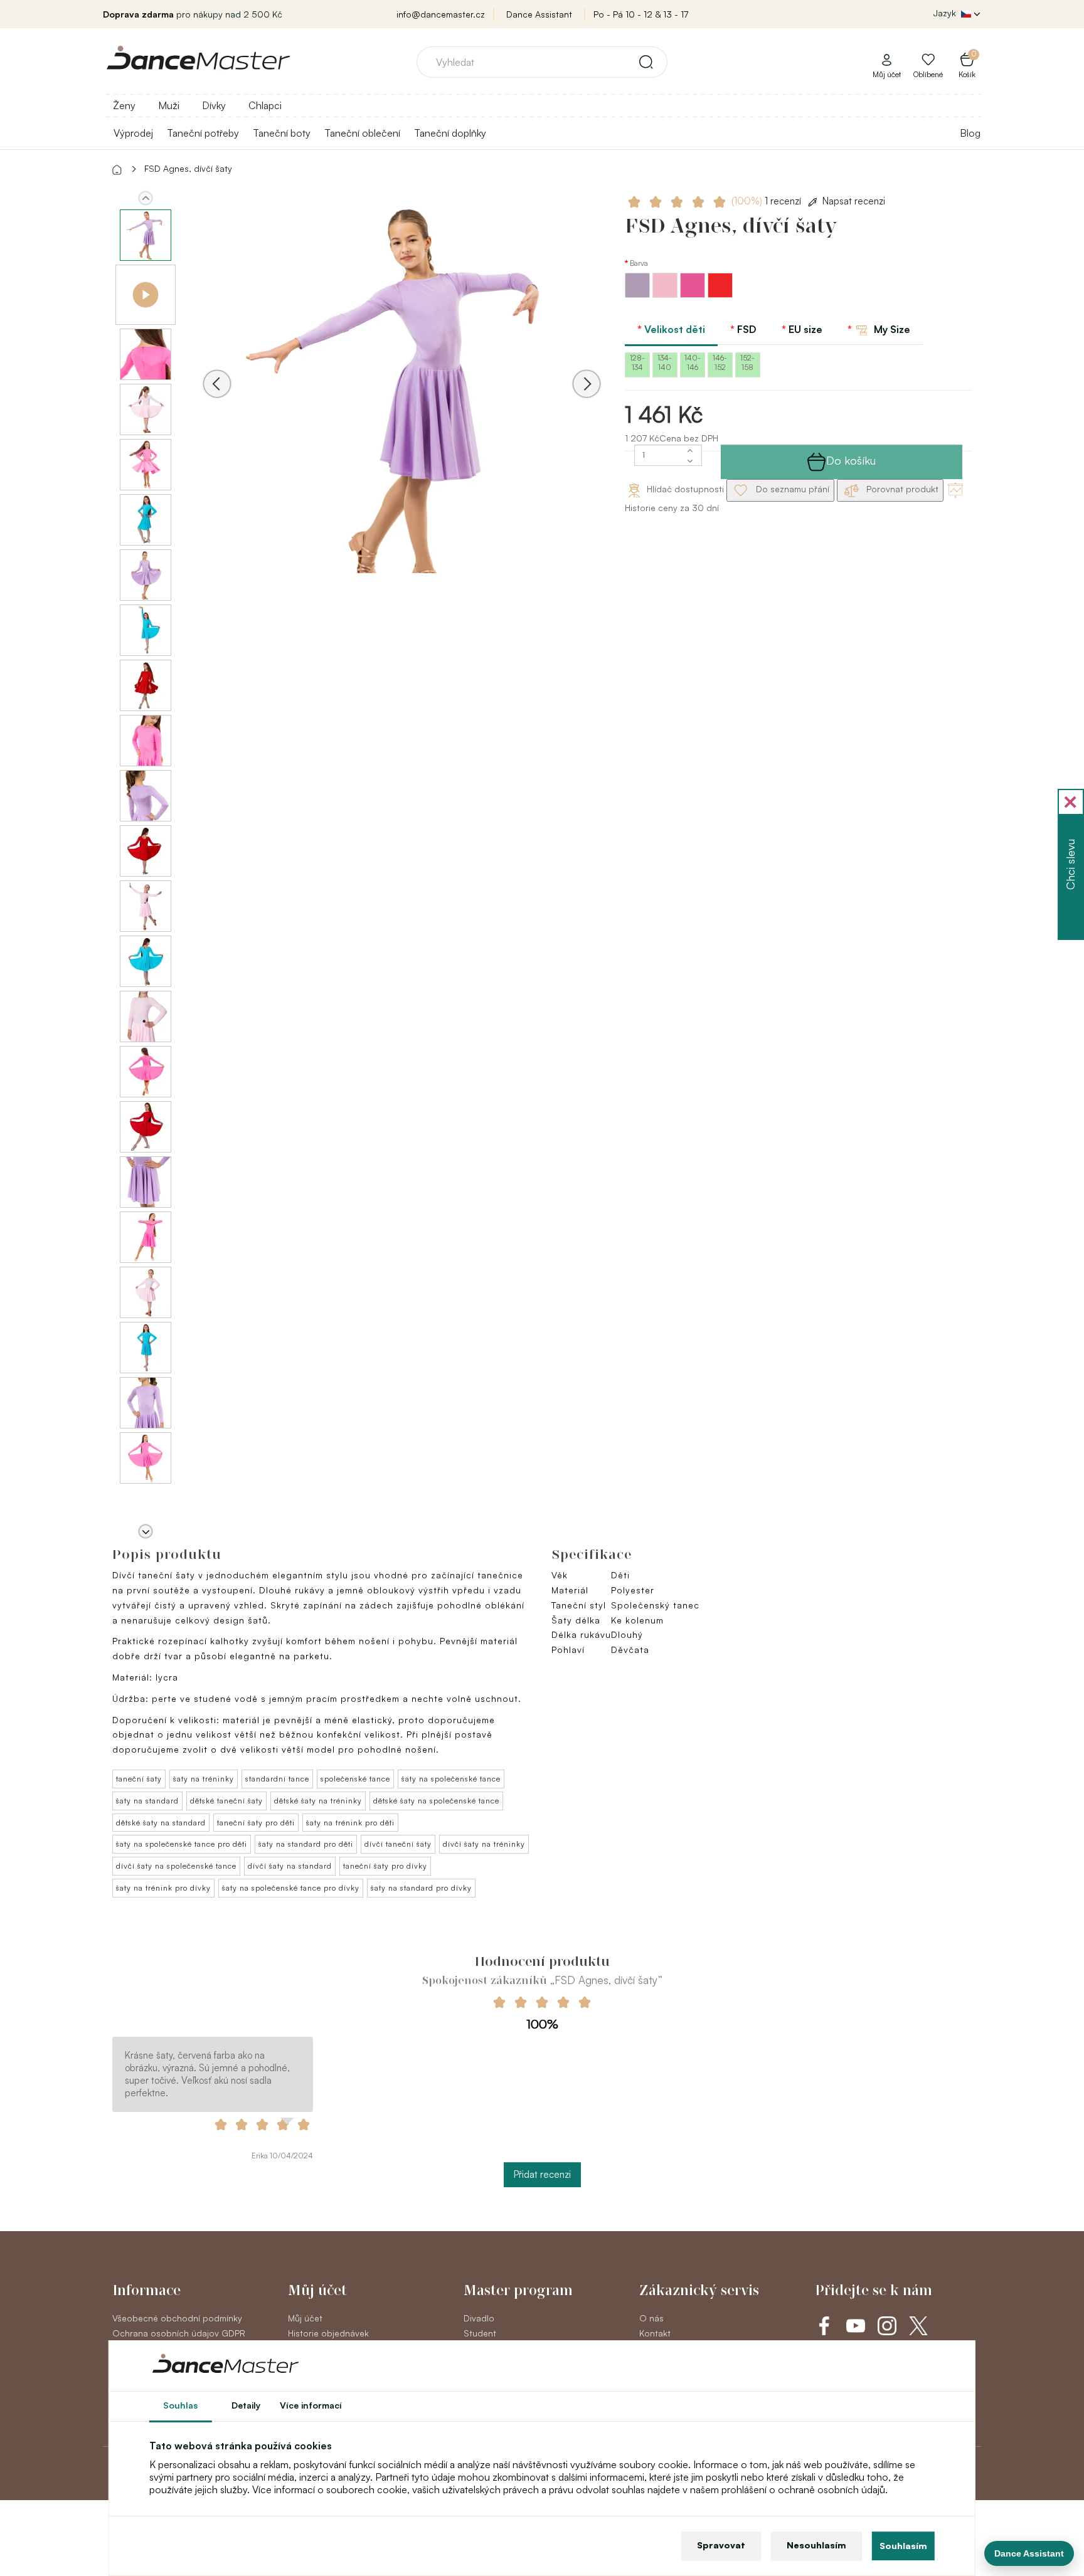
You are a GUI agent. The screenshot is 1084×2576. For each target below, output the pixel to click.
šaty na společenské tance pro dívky (291, 1888)
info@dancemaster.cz (441, 14)
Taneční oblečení (362, 133)
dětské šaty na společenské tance (436, 1801)
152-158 (747, 362)
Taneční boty (282, 133)
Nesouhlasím (816, 2545)
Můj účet (305, 2318)
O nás (651, 2318)
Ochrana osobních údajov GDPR (179, 2333)
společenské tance (355, 1779)
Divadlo (479, 2318)
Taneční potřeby (203, 133)
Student (480, 2333)
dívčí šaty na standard (290, 1866)
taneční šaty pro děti (256, 1823)
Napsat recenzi (854, 201)
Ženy (124, 105)
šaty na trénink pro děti (350, 1823)
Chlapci (265, 105)
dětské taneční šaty (226, 1801)
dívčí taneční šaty (398, 1844)
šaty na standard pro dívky (421, 1888)
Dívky (214, 105)
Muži (169, 105)
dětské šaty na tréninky (318, 1801)
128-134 (637, 362)
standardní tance (277, 1779)
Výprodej (133, 133)
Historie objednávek (328, 2333)
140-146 (693, 362)
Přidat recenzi (542, 2174)
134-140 (665, 362)
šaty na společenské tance (451, 1779)
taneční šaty (139, 1779)
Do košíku (851, 460)
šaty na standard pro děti (306, 1844)
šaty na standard (147, 1801)
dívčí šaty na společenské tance (176, 1866)
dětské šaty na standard (161, 1823)
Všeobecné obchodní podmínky (177, 2318)
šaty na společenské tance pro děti (182, 1844)
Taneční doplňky (450, 133)
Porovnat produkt (901, 489)
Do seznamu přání (791, 489)
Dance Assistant (539, 14)
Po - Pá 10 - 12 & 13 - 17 (641, 14)
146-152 (720, 362)
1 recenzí (768, 201)
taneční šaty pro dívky (385, 1866)
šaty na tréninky (204, 1779)
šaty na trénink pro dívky (163, 1888)
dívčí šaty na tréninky (484, 1844)
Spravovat (721, 2545)
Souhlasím (903, 2546)
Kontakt (655, 2333)
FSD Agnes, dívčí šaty (188, 168)
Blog (970, 133)
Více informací (311, 2405)
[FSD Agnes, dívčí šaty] (402, 401)
